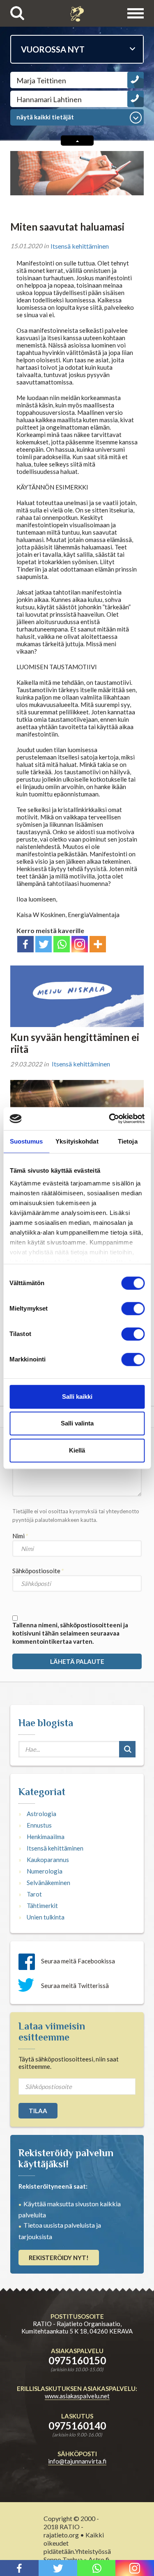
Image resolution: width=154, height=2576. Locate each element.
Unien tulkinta (46, 1917)
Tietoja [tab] (128, 1141)
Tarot (34, 1894)
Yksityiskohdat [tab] (77, 1141)
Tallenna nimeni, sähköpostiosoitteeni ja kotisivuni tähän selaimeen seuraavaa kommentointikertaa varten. (70, 1633)
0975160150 (77, 2360)
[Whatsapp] (62, 944)
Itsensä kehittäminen (80, 246)
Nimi (18, 1536)
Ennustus (39, 1825)
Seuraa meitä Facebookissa (78, 1961)
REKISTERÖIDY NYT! (59, 2258)
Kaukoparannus (48, 1860)
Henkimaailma (46, 1837)
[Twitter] (44, 944)
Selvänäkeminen (48, 1883)
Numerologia (45, 1871)
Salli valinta (77, 1423)
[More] (98, 944)
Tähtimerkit (42, 1906)
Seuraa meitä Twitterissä (75, 1986)
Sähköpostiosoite (36, 1571)
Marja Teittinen (41, 80)
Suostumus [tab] (26, 1141)
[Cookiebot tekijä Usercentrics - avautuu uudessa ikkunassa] (110, 1119)
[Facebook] (25, 944)
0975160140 (77, 2426)
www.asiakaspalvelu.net (77, 2396)
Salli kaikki (77, 1397)
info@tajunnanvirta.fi (77, 2461)
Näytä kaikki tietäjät (45, 117)
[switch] (133, 1309)
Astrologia (41, 1814)
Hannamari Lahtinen (49, 99)
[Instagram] (80, 944)
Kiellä (77, 1450)
